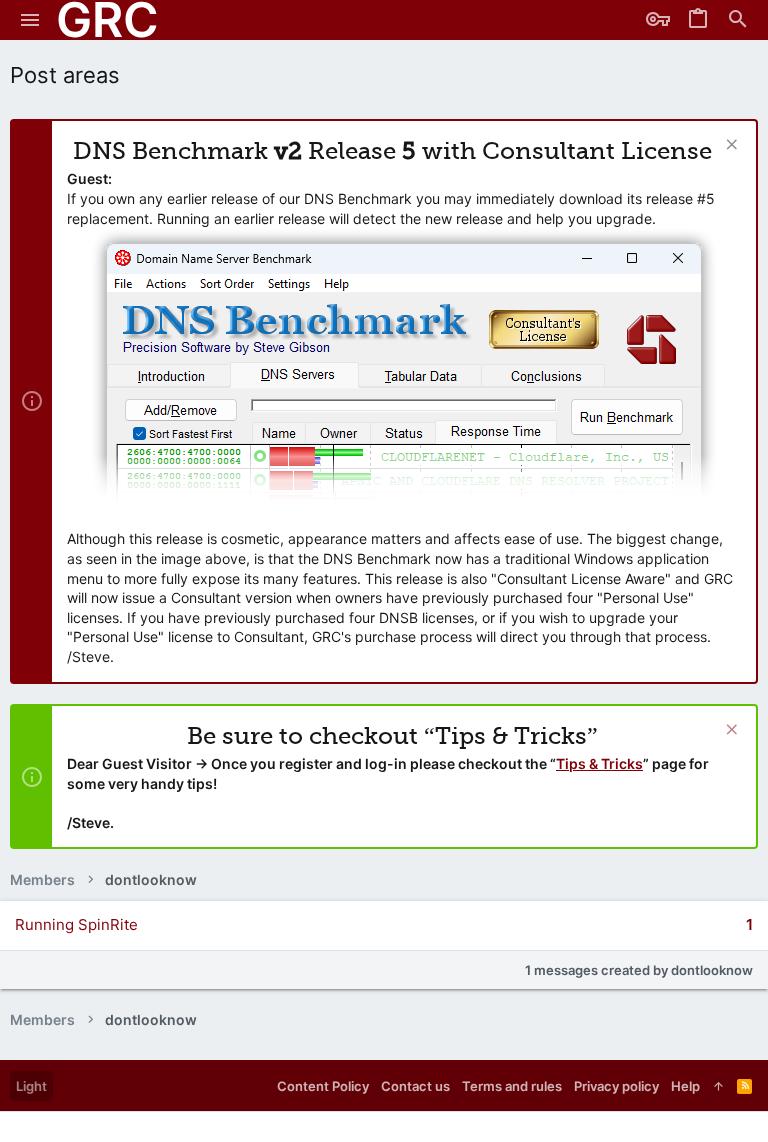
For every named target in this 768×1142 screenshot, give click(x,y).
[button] (30, 20)
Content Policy (323, 1086)
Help (685, 1086)
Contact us (415, 1086)
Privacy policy (616, 1086)
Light (31, 1086)
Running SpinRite (76, 924)
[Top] (718, 1086)
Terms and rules (512, 1086)
